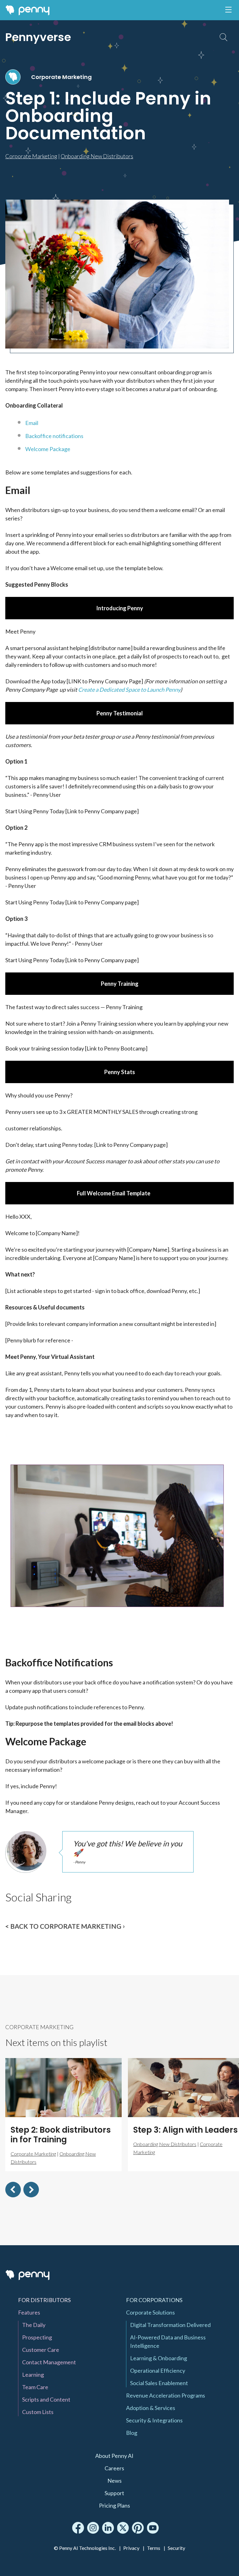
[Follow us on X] (123, 2528)
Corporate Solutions (150, 2312)
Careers (114, 2468)
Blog (132, 2433)
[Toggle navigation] (228, 10)
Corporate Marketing (61, 77)
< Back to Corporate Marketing (63, 1926)
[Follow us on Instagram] (93, 2528)
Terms (154, 2548)
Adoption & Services (151, 2408)
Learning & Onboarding (159, 2358)
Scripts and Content (46, 2399)
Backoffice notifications (54, 436)
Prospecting (37, 2337)
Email (32, 423)
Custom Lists (38, 2412)
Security (176, 2548)
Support (114, 2493)
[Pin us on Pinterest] (138, 2528)
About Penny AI (114, 2456)
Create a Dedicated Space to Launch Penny (129, 690)
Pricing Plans (115, 2505)
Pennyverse (38, 37)
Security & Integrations (154, 2420)
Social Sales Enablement (159, 2383)
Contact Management (49, 2362)
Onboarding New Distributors (97, 156)
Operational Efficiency (158, 2371)
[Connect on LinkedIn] (108, 2528)
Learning (33, 2375)
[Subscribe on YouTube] (153, 2528)
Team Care (35, 2387)
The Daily (34, 2325)
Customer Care (41, 2350)
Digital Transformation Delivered (170, 2325)
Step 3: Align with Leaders (185, 2130)
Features (29, 2312)
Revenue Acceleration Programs (166, 2395)
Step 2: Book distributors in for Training (61, 2135)
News (115, 2481)
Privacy (131, 2548)
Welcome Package (48, 449)
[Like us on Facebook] (78, 2528)
